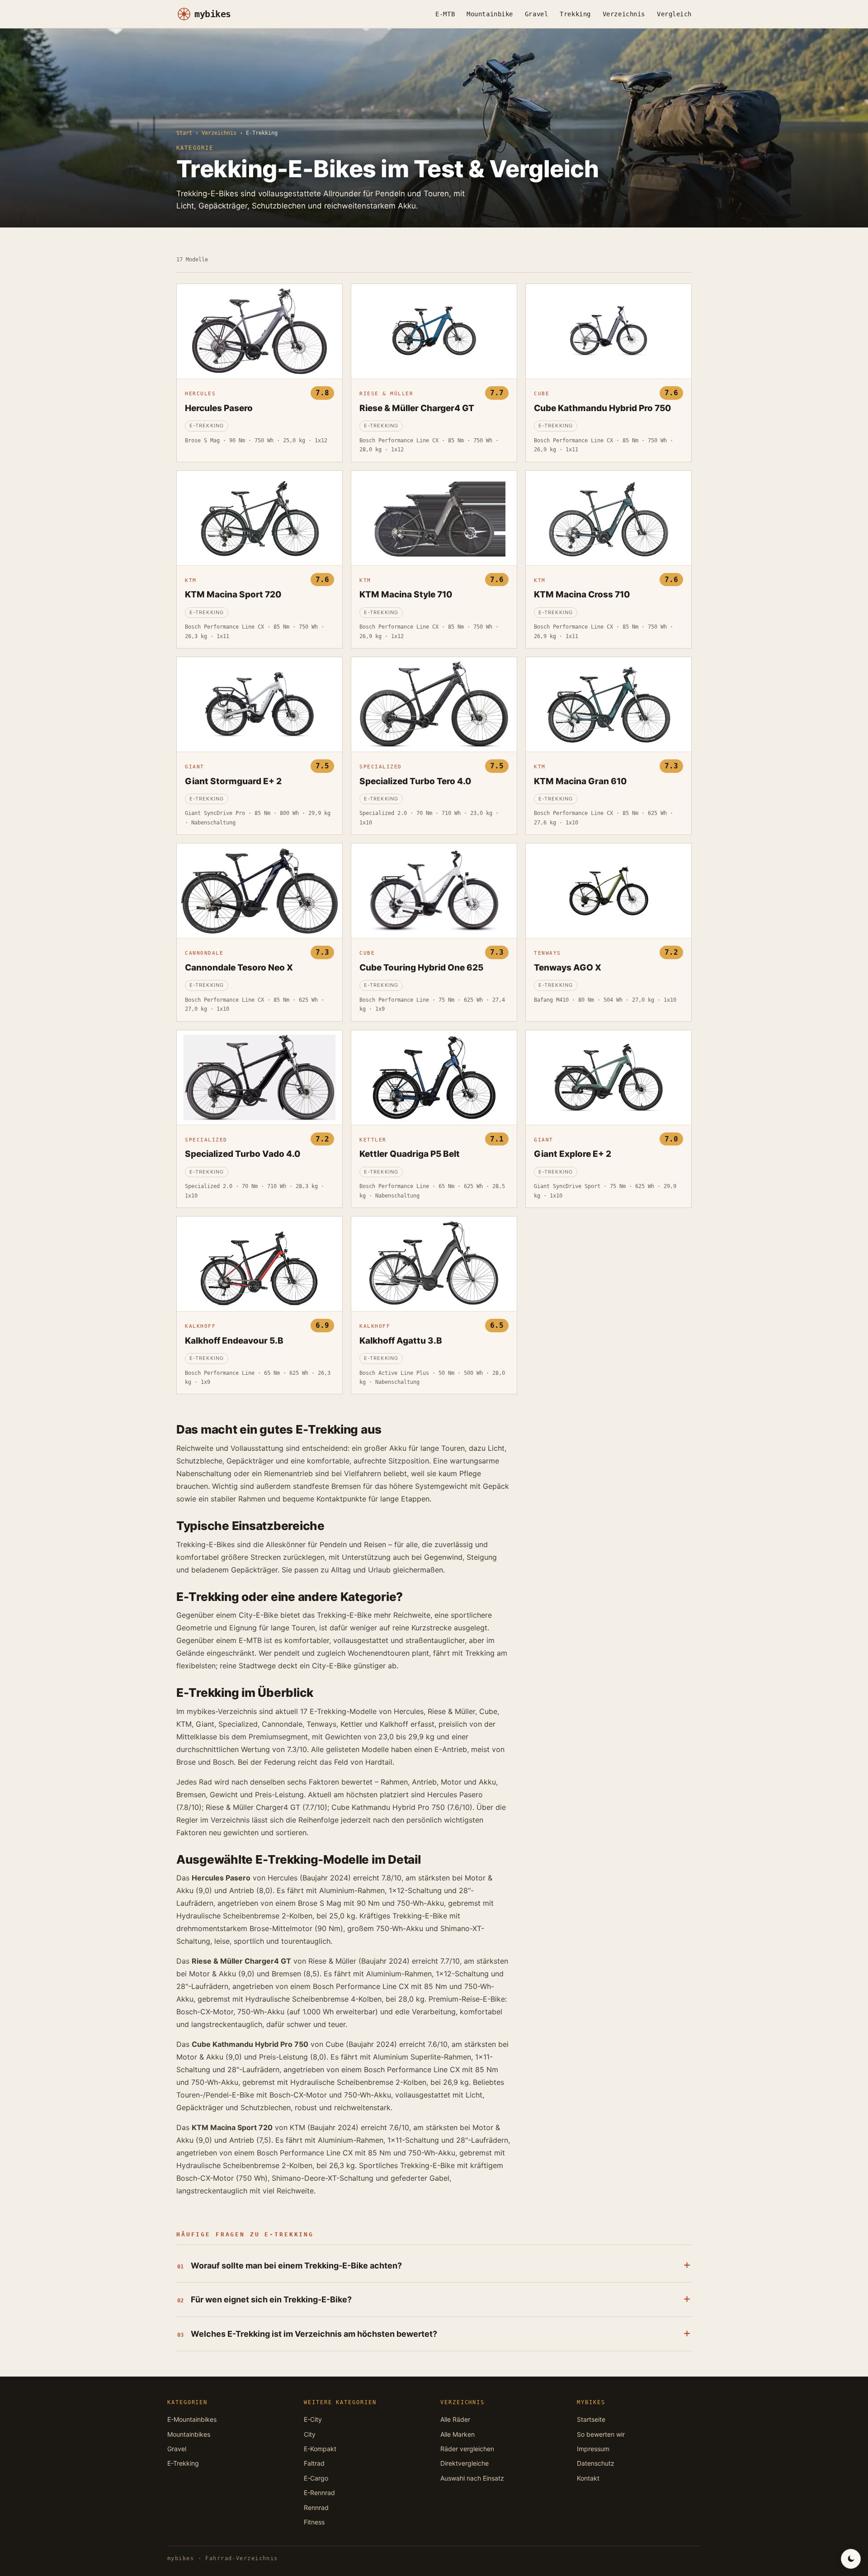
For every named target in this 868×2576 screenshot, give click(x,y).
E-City (313, 2419)
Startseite (591, 2419)
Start (184, 133)
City (310, 2434)
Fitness (314, 2522)
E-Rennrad (319, 2493)
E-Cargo (316, 2478)
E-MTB (445, 14)
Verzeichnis (624, 14)
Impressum (593, 2449)
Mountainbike (490, 14)
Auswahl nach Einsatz (472, 2478)
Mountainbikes (189, 2434)
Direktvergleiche (465, 2463)
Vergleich (674, 14)
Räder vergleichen (467, 2449)
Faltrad (314, 2463)
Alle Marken (458, 2434)
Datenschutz (596, 2463)
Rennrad (316, 2507)
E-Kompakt (320, 2449)
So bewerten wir (601, 2434)
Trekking (575, 14)
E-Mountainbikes (192, 2419)
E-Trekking (183, 2463)
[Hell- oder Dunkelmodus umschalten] (851, 2559)
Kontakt (588, 2478)
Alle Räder (455, 2419)
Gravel (536, 14)
